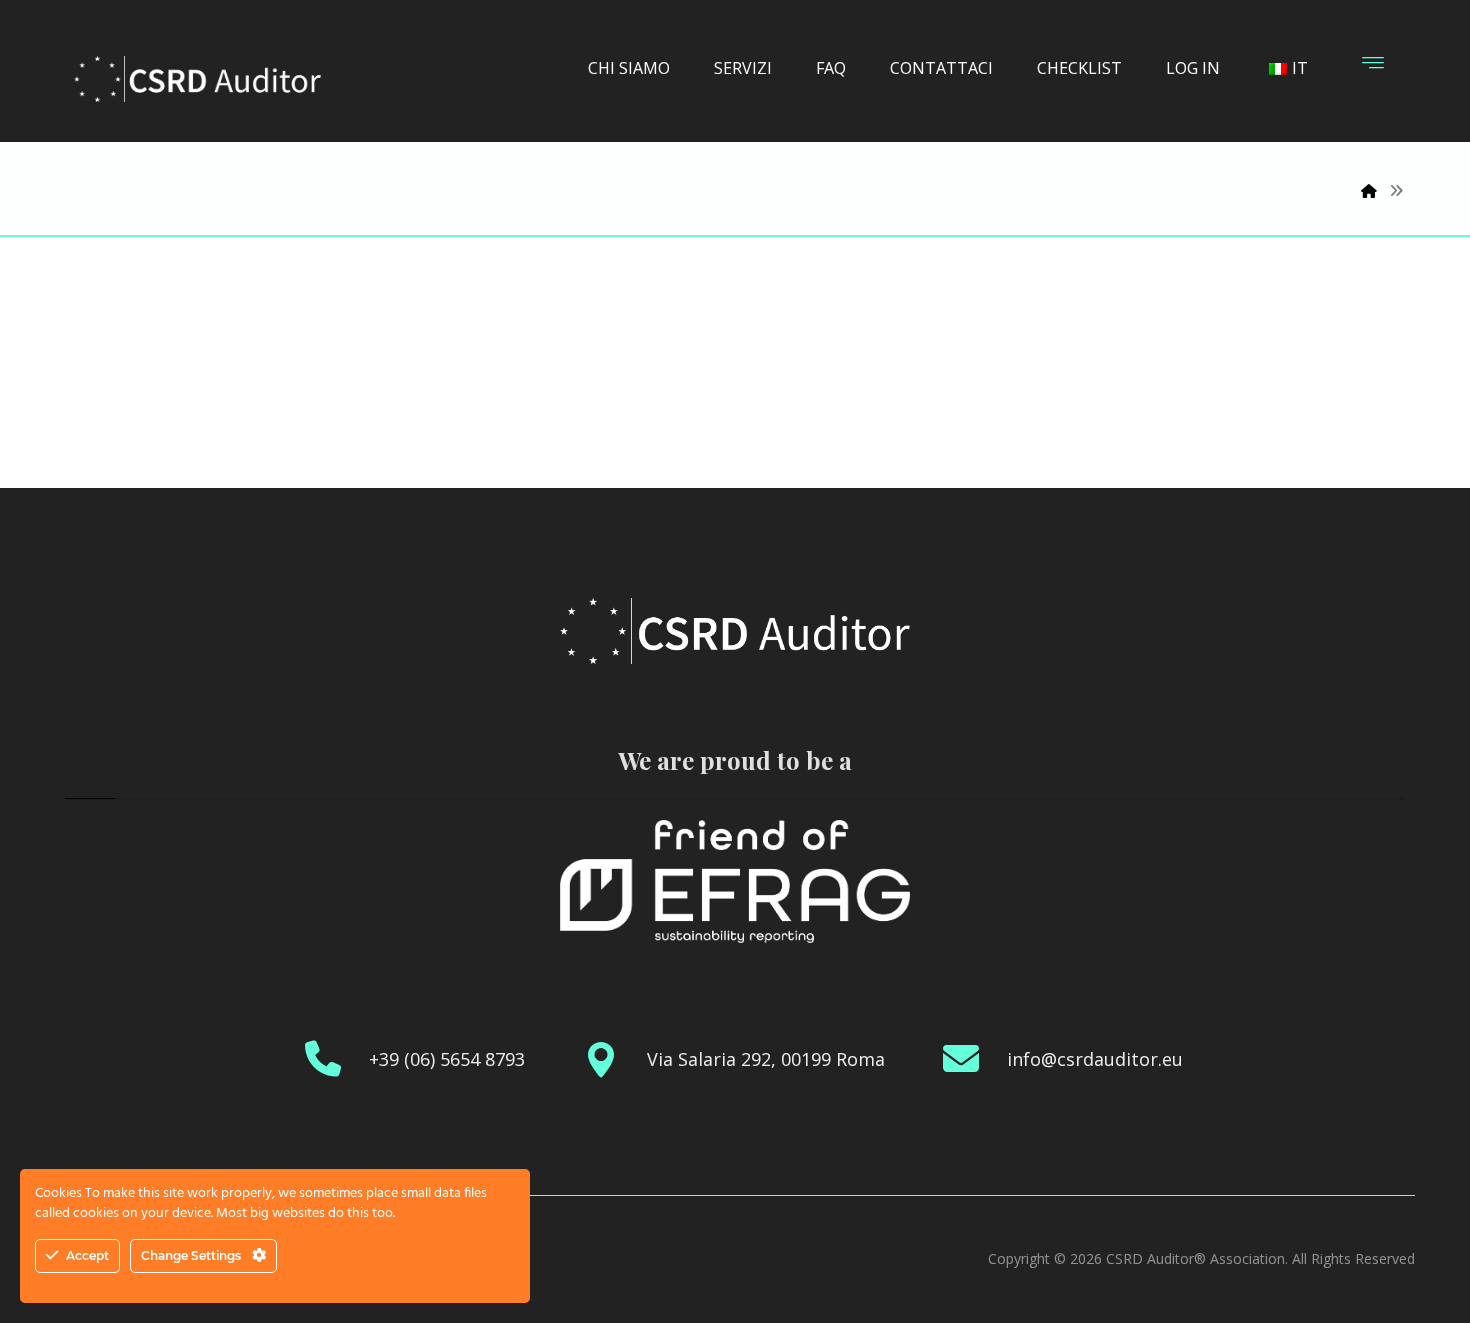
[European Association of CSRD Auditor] (197, 79)
